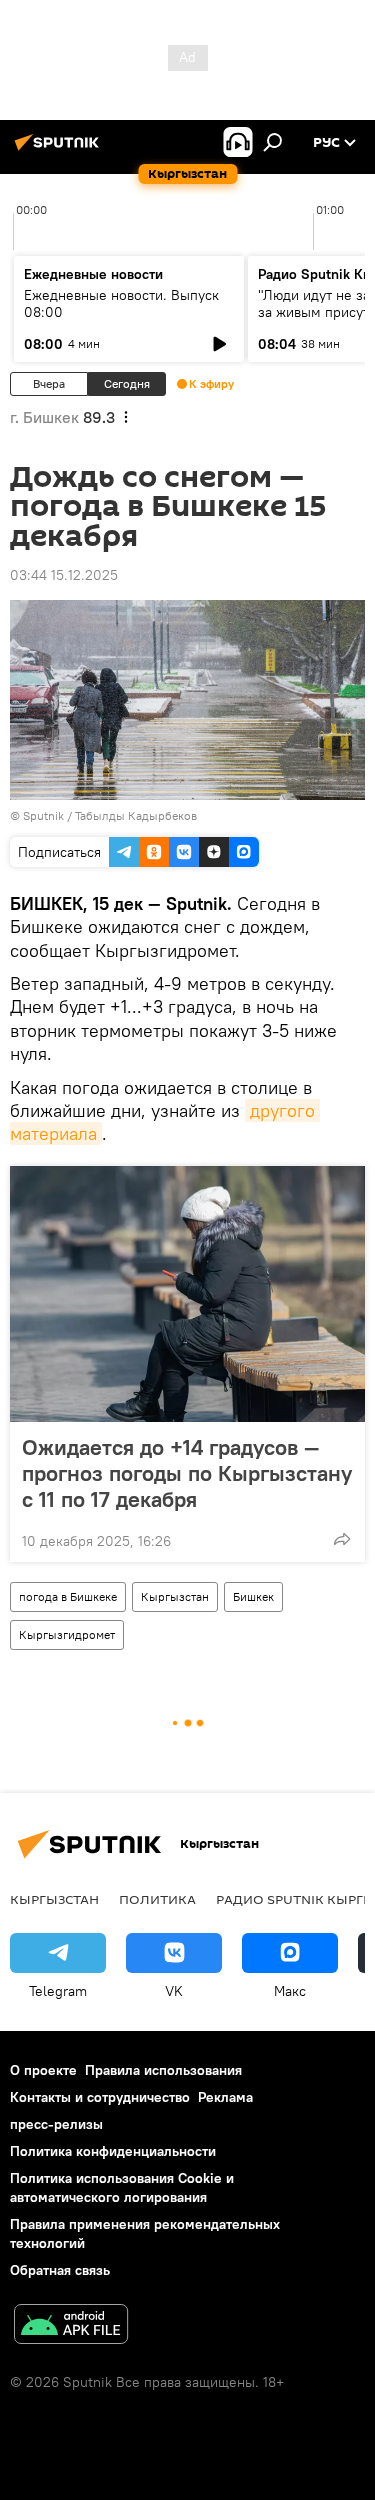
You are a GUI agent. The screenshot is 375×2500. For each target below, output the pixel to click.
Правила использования (163, 2070)
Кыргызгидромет (67, 1634)
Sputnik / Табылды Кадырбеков (110, 815)
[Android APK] (71, 2326)
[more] (342, 1539)
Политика (157, 1899)
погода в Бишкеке (68, 1596)
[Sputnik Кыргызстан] (60, 150)
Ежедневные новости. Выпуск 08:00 (121, 303)
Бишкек (253, 1596)
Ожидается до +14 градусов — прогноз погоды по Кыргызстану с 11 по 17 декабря (187, 1473)
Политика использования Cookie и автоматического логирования (122, 2187)
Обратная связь (60, 2270)
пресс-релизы (56, 2124)
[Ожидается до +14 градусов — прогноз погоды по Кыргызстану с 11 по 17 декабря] (187, 1294)
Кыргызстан (175, 1596)
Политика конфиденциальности (113, 2151)
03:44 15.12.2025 (64, 575)
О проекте (43, 2070)
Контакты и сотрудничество (100, 2097)
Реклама (225, 2097)
